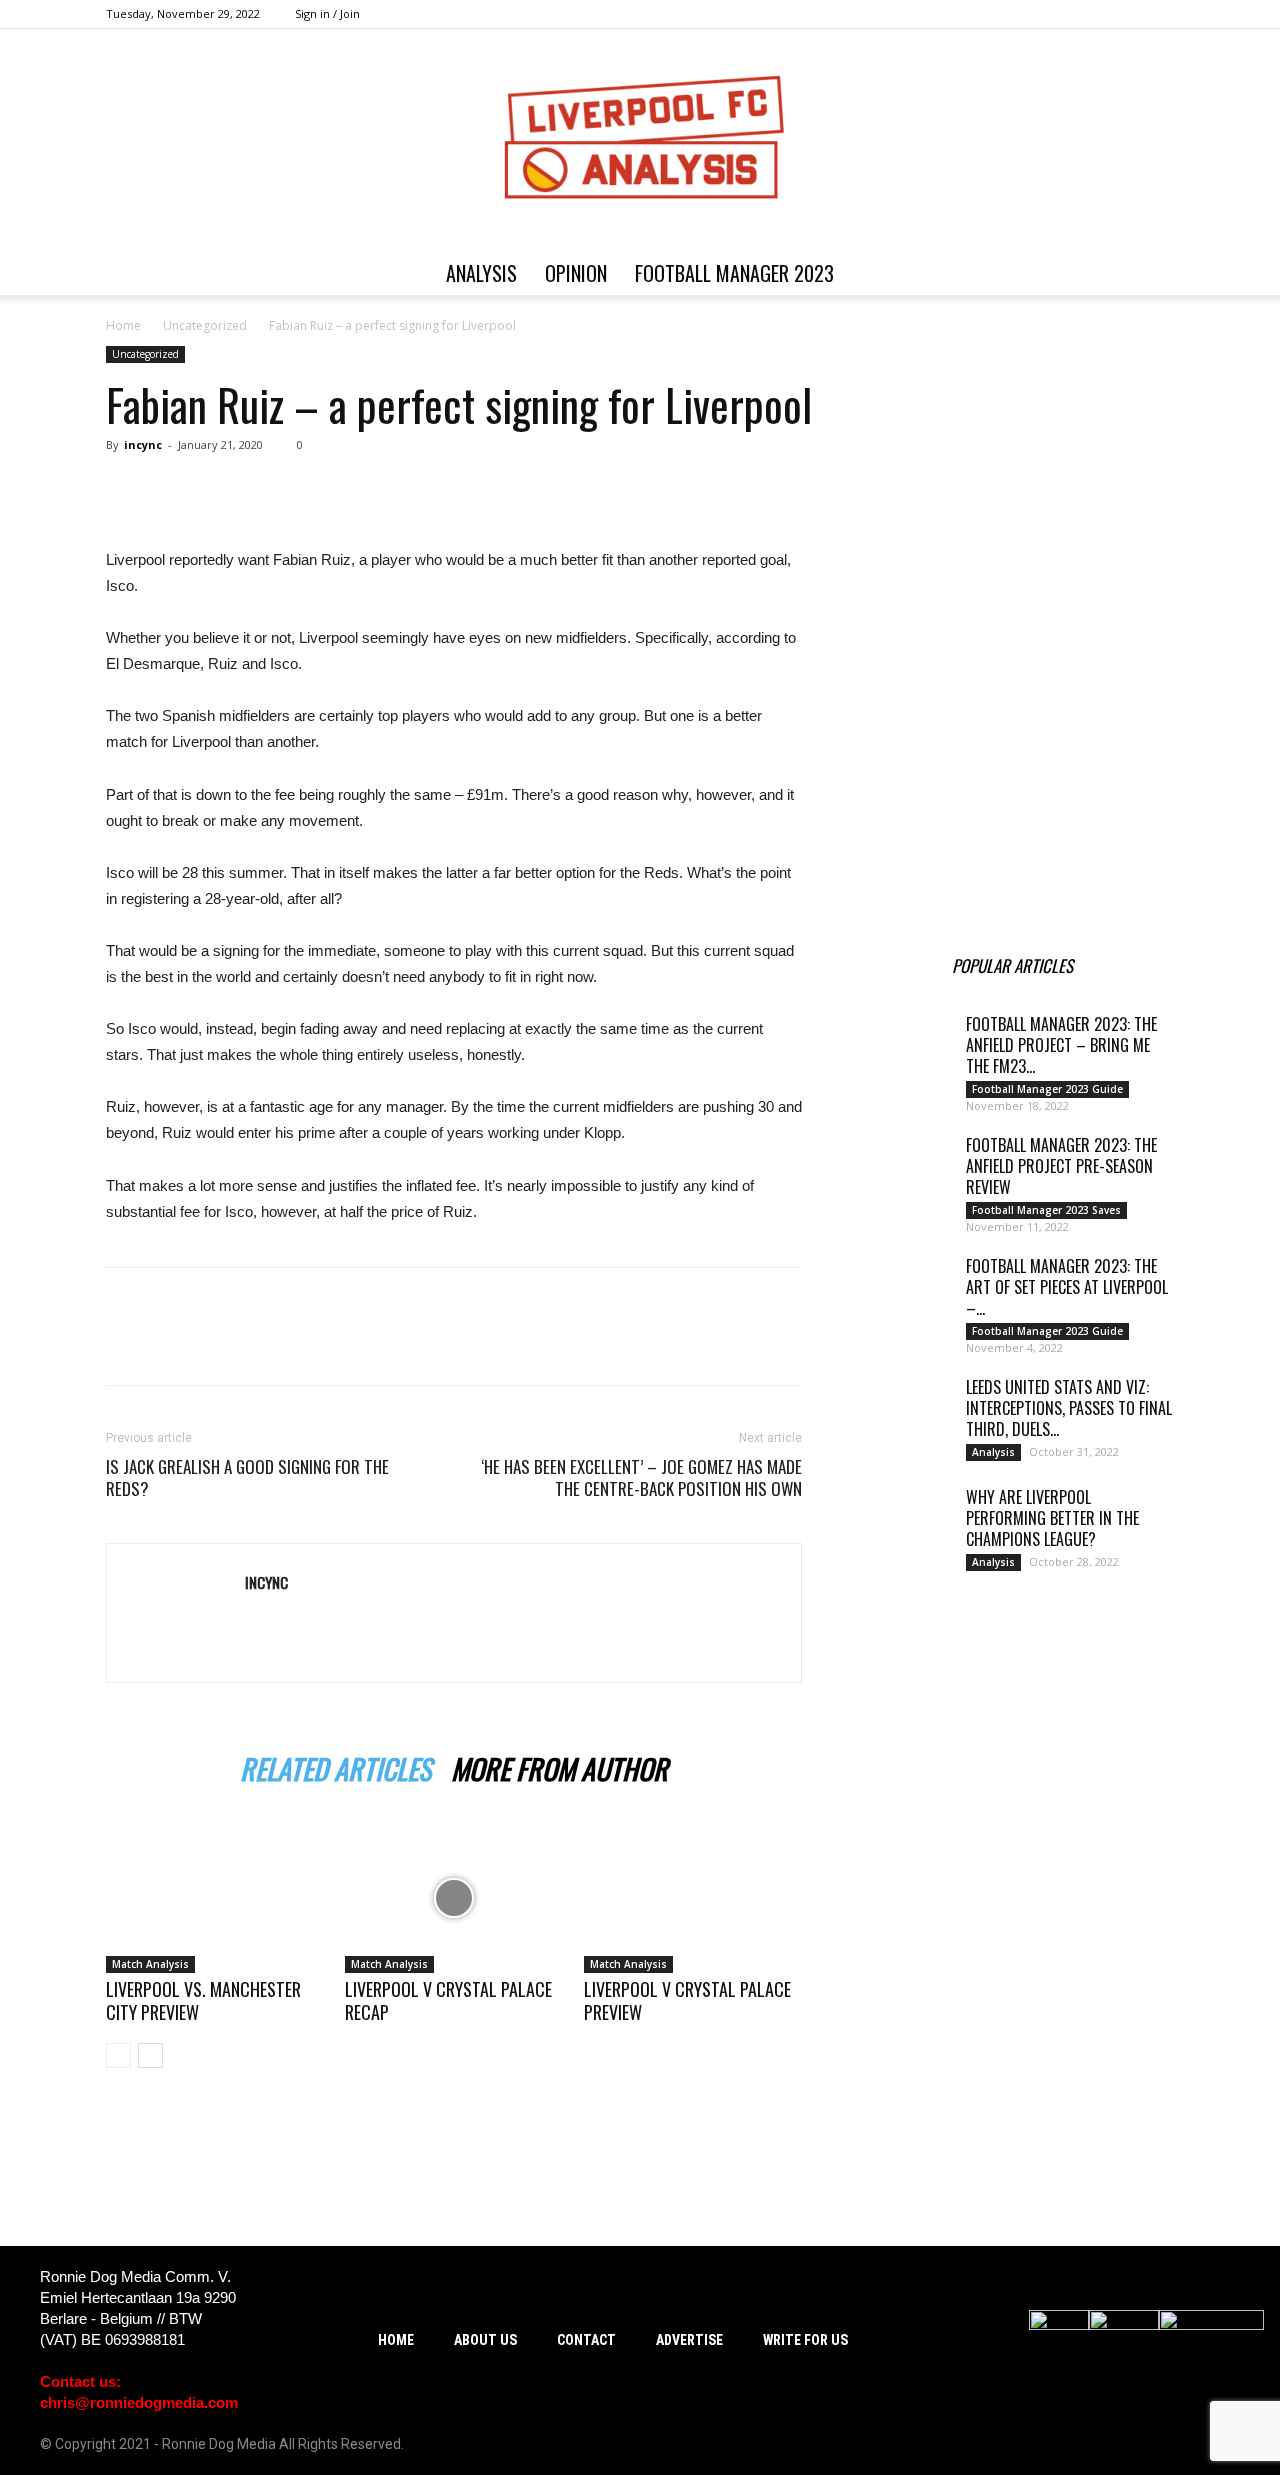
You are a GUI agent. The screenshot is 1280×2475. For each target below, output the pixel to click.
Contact (586, 2340)
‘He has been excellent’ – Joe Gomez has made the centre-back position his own (641, 1478)
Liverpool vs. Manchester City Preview (203, 2000)
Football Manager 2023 (734, 273)
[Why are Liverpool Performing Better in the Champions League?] (900, 1522)
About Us (485, 2340)
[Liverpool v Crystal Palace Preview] (693, 1898)
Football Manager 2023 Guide (1047, 1089)
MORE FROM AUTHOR (559, 1765)
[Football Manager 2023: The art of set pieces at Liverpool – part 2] (900, 1291)
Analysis (481, 273)
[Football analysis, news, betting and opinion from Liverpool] (640, 140)
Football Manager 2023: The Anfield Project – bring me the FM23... (1061, 1045)
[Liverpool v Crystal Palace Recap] (454, 1898)
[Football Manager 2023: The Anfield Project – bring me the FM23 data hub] (900, 1049)
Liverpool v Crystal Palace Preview (687, 2000)
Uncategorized (205, 325)
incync (143, 444)
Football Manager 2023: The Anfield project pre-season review (1061, 1166)
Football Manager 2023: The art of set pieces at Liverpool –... (1067, 1287)
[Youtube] (1159, 14)
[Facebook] (1060, 14)
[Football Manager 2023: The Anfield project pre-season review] (900, 1170)
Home (123, 325)
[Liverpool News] (908, 856)
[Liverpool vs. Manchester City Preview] (215, 1898)
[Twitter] (1126, 14)
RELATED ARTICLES (335, 1765)
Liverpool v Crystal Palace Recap (448, 2000)
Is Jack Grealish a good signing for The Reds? (247, 1478)
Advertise (689, 2340)
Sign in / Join (327, 13)
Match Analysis (150, 1964)
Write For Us (805, 2340)
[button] (1150, 274)
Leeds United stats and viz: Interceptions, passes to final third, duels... (1069, 1408)
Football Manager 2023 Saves (1046, 1210)
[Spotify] (1093, 14)
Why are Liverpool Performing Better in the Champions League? (1052, 1518)
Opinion (576, 273)
